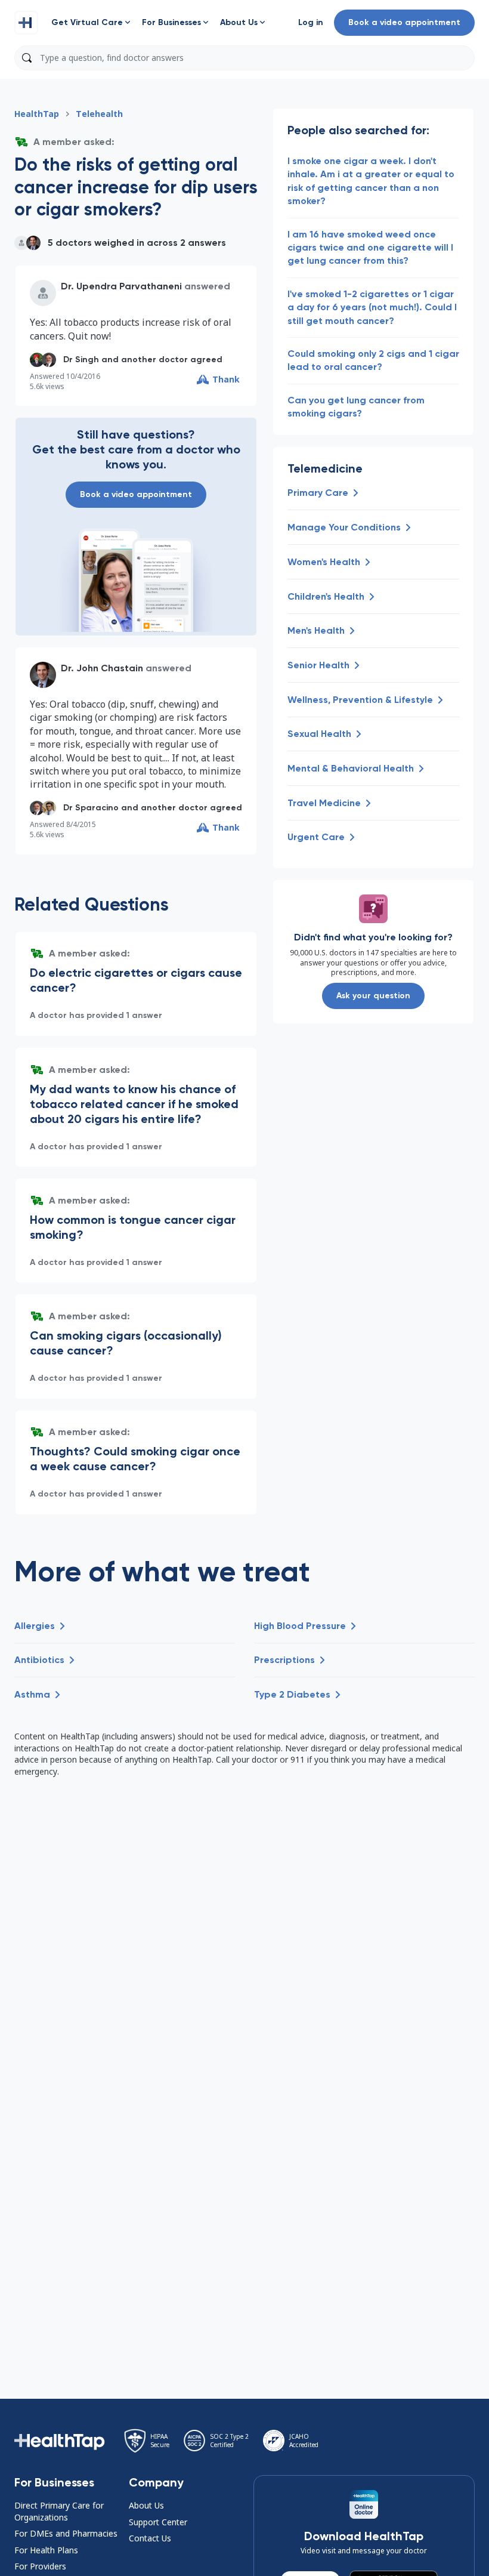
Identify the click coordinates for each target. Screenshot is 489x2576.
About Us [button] (146, 2505)
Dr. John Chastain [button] (102, 668)
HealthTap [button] (37, 114)
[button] (26, 23)
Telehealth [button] (99, 114)
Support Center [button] (158, 2522)
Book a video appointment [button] (404, 22)
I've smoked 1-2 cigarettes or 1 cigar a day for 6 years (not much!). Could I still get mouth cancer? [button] (372, 307)
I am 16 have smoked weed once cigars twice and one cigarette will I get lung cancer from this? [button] (370, 248)
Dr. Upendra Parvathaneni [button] (121, 286)
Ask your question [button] (373, 996)
